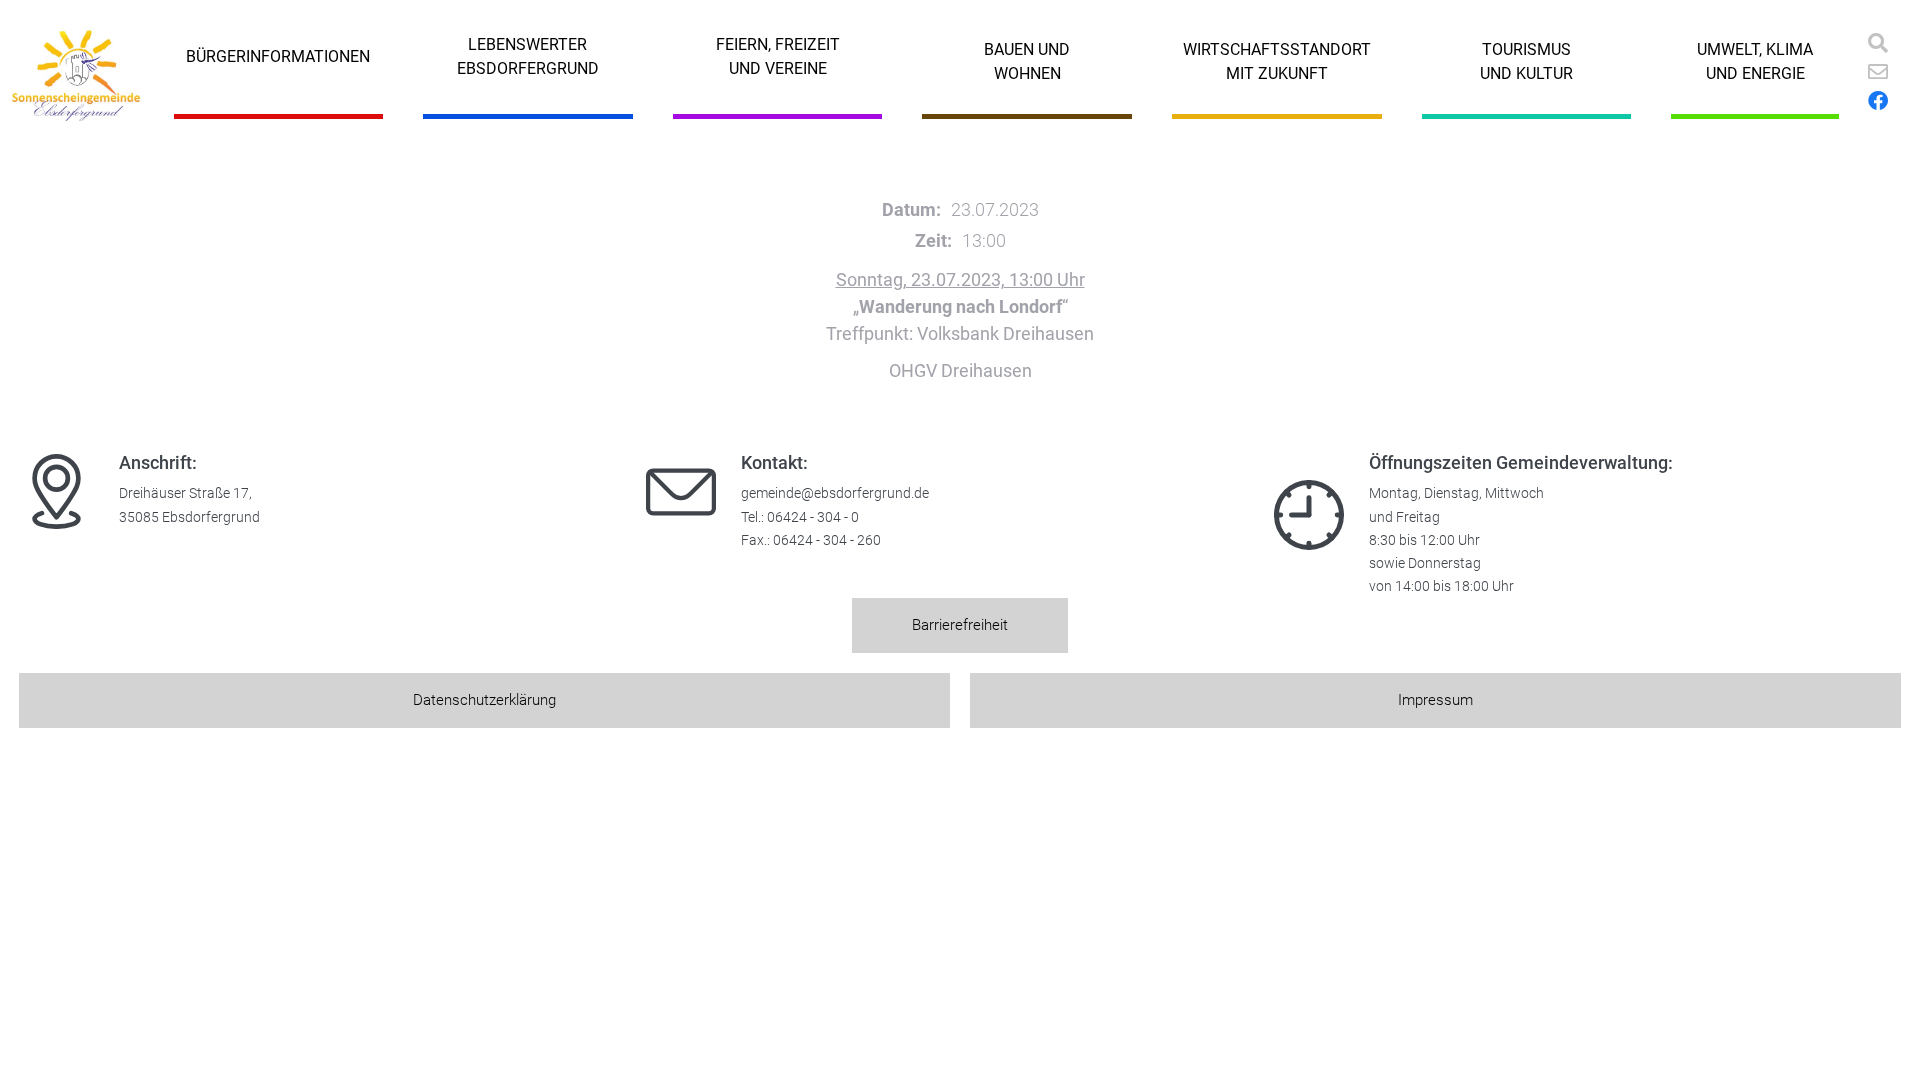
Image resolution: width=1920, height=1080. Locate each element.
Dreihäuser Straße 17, (185, 493)
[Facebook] (1878, 101)
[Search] (1878, 43)
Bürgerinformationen (278, 56)
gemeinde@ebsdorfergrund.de (835, 493)
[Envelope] (1878, 72)
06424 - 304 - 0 (813, 517)
